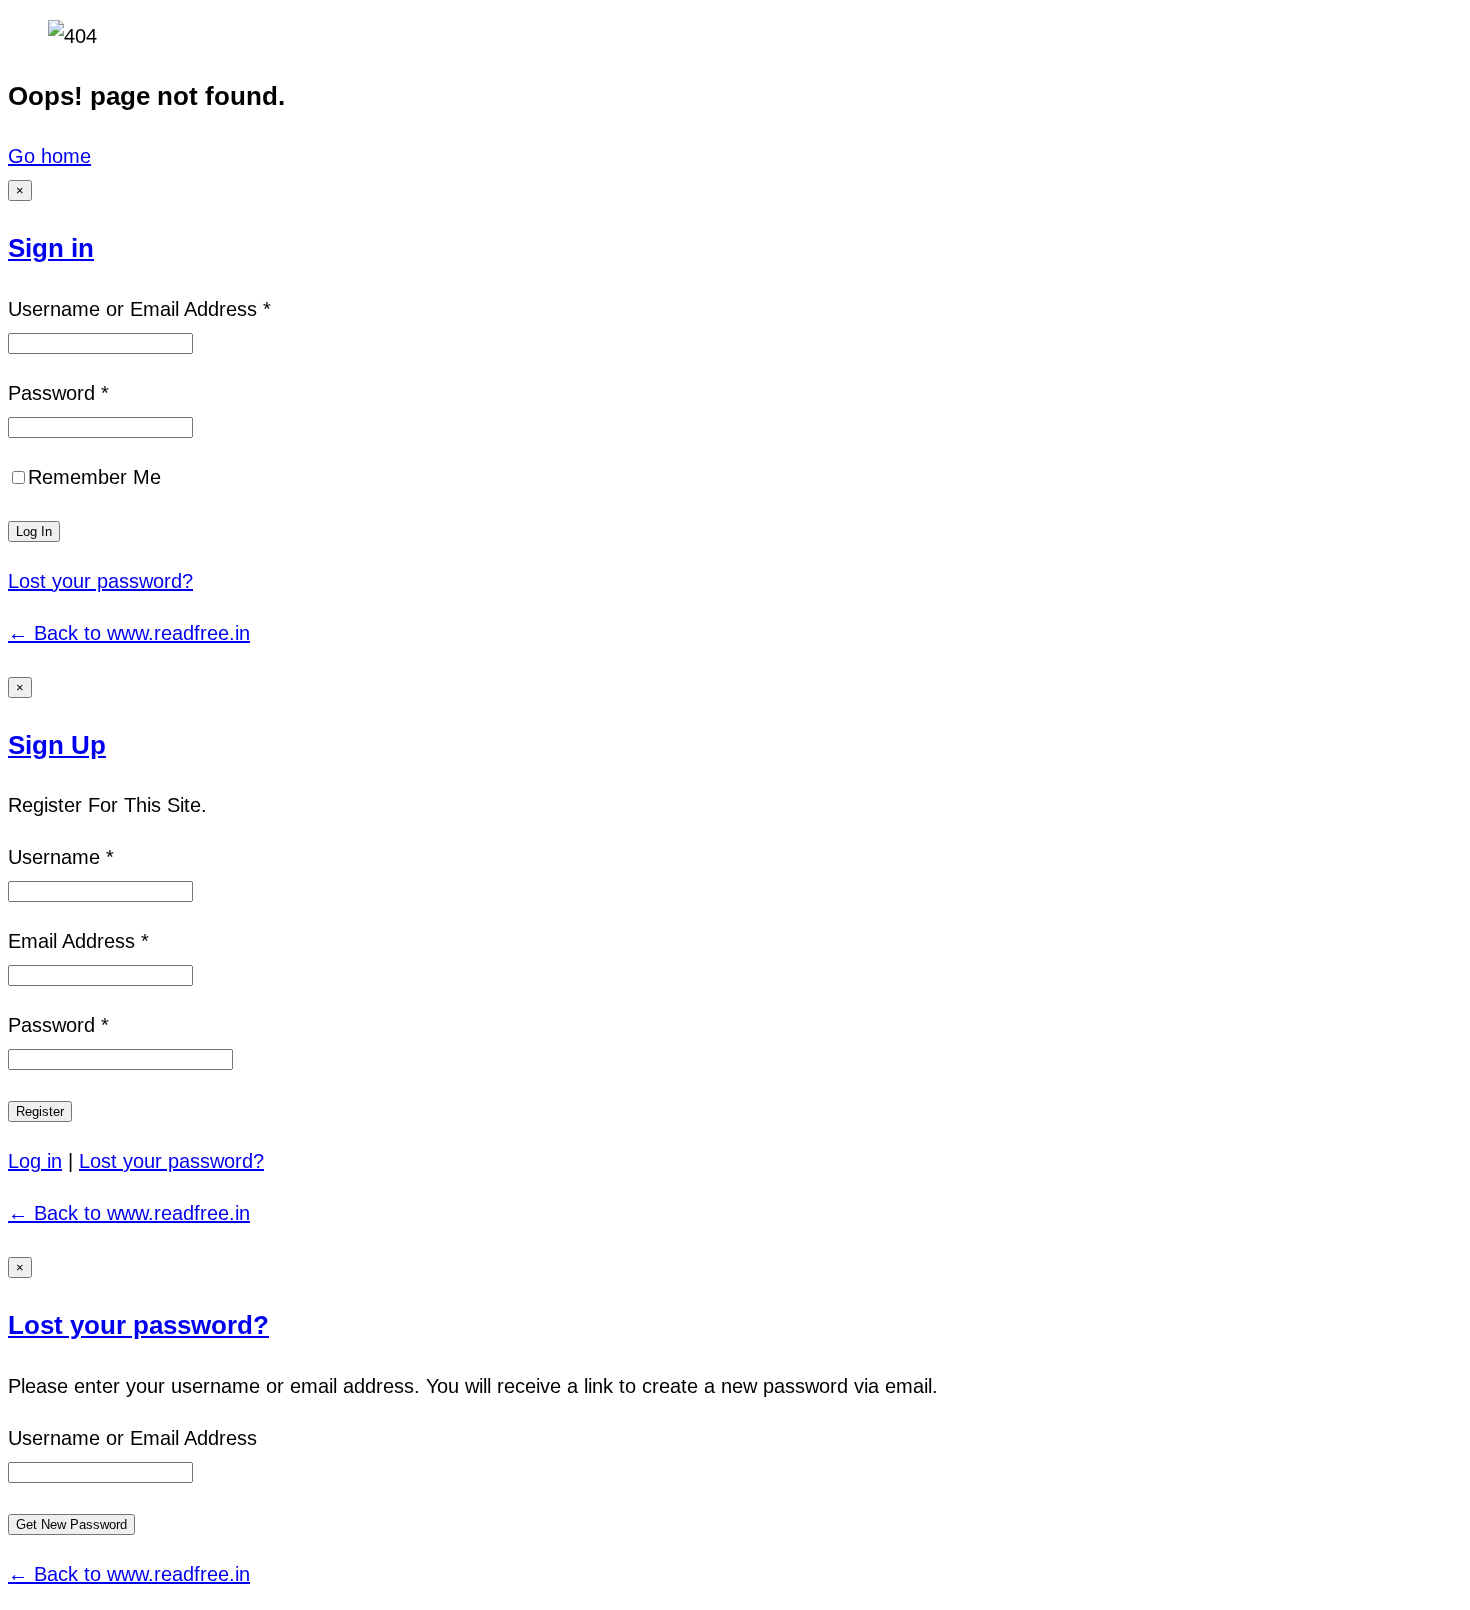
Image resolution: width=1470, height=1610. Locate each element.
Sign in (51, 248)
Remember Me (94, 477)
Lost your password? (100, 581)
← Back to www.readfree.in (129, 633)
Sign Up (57, 745)
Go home (49, 156)
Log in (35, 1161)
